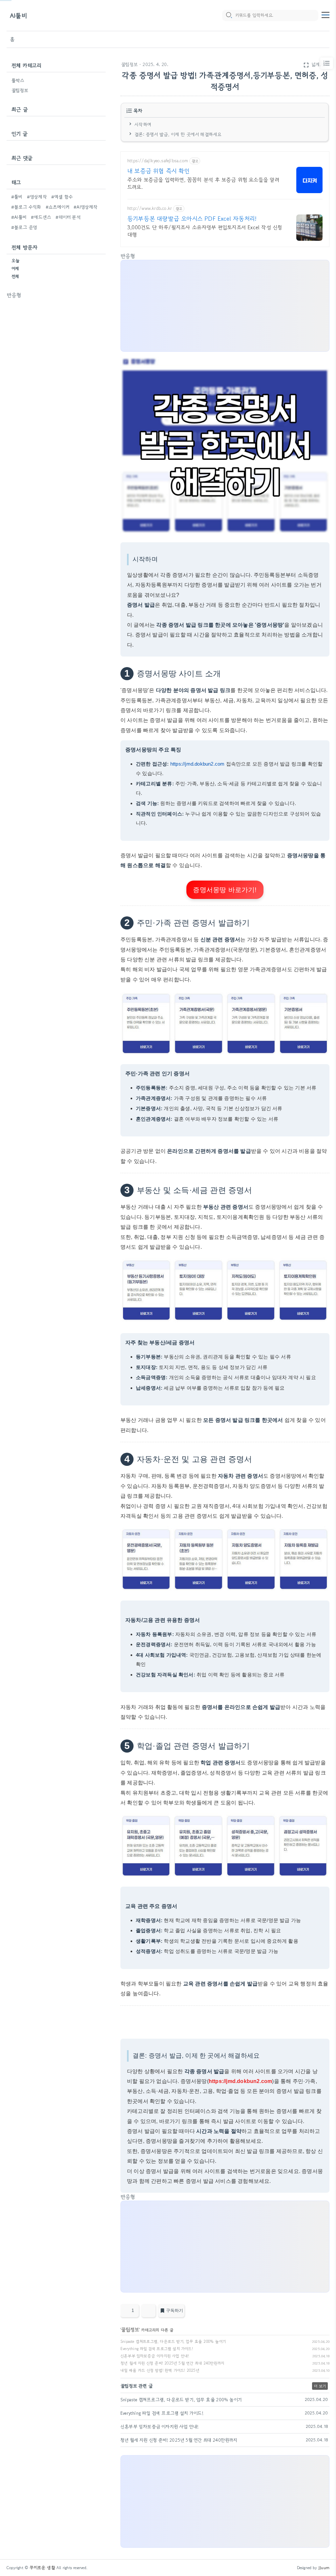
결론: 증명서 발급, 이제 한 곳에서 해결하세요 (178, 134)
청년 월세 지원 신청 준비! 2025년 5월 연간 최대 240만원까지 (172, 2363)
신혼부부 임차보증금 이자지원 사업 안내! (155, 2356)
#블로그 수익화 (26, 207)
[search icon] (229, 15)
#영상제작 (37, 197)
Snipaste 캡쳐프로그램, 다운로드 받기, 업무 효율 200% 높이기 (173, 2341)
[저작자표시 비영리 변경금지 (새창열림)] (321, 2313)
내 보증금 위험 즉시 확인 (158, 171)
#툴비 (17, 197)
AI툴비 (18, 16)
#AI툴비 (19, 217)
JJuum (324, 2568)
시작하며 (143, 124)
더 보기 (320, 2386)
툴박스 (18, 80)
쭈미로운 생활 (42, 2568)
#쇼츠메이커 (57, 207)
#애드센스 (41, 217)
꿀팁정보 (129, 64)
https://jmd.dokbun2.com (198, 764)
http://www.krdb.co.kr (150, 208)
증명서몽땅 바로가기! (225, 890)
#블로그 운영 (24, 227)
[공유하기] (148, 2311)
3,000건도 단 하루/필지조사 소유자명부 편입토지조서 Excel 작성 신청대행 (205, 231)
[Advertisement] (56, 340)
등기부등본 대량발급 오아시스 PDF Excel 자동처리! (192, 218)
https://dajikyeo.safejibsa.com (158, 161)
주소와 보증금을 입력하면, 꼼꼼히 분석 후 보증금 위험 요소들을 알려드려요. (203, 183)
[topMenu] (325, 14)
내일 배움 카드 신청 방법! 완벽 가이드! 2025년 (160, 2370)
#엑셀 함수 (62, 197)
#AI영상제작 (85, 207)
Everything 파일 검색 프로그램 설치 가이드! (157, 2349)
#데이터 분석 (68, 217)
